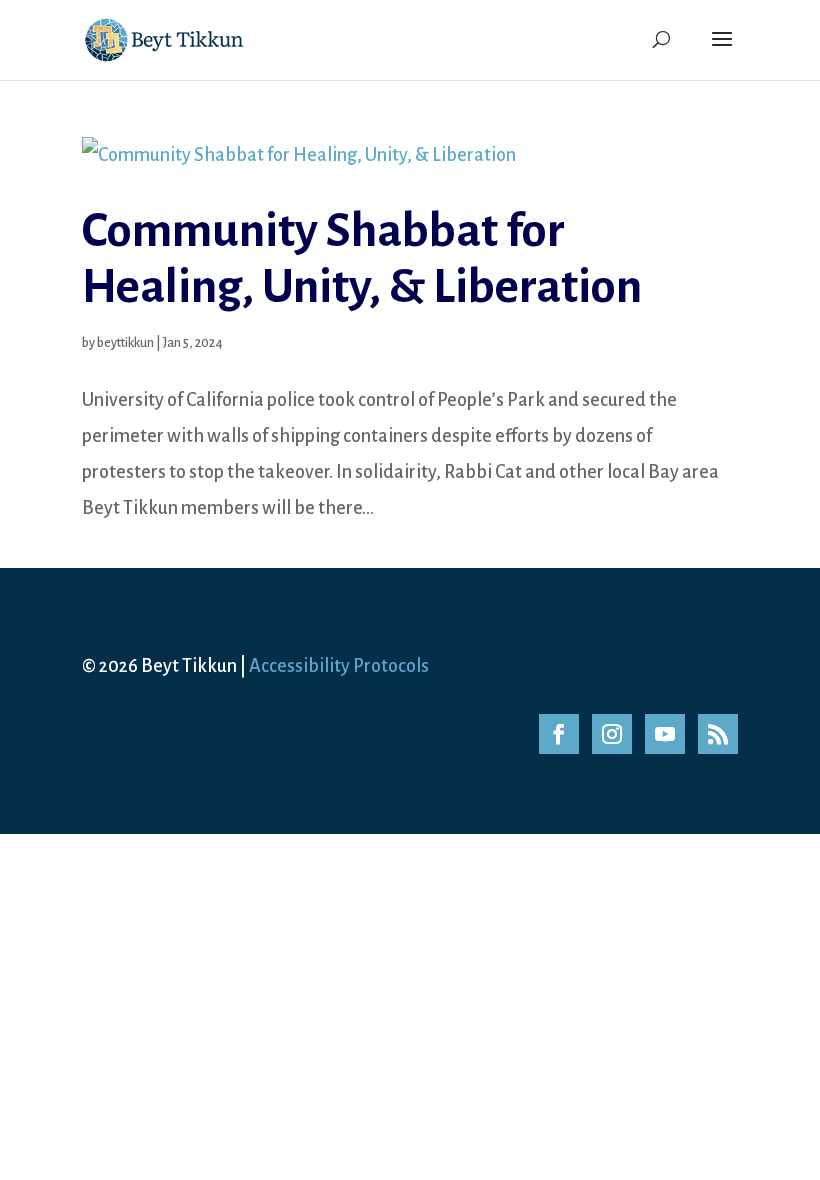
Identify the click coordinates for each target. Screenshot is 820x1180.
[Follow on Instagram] (612, 734)
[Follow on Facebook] (559, 734)
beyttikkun (125, 343)
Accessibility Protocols (339, 666)
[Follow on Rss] (718, 734)
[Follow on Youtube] (665, 734)
